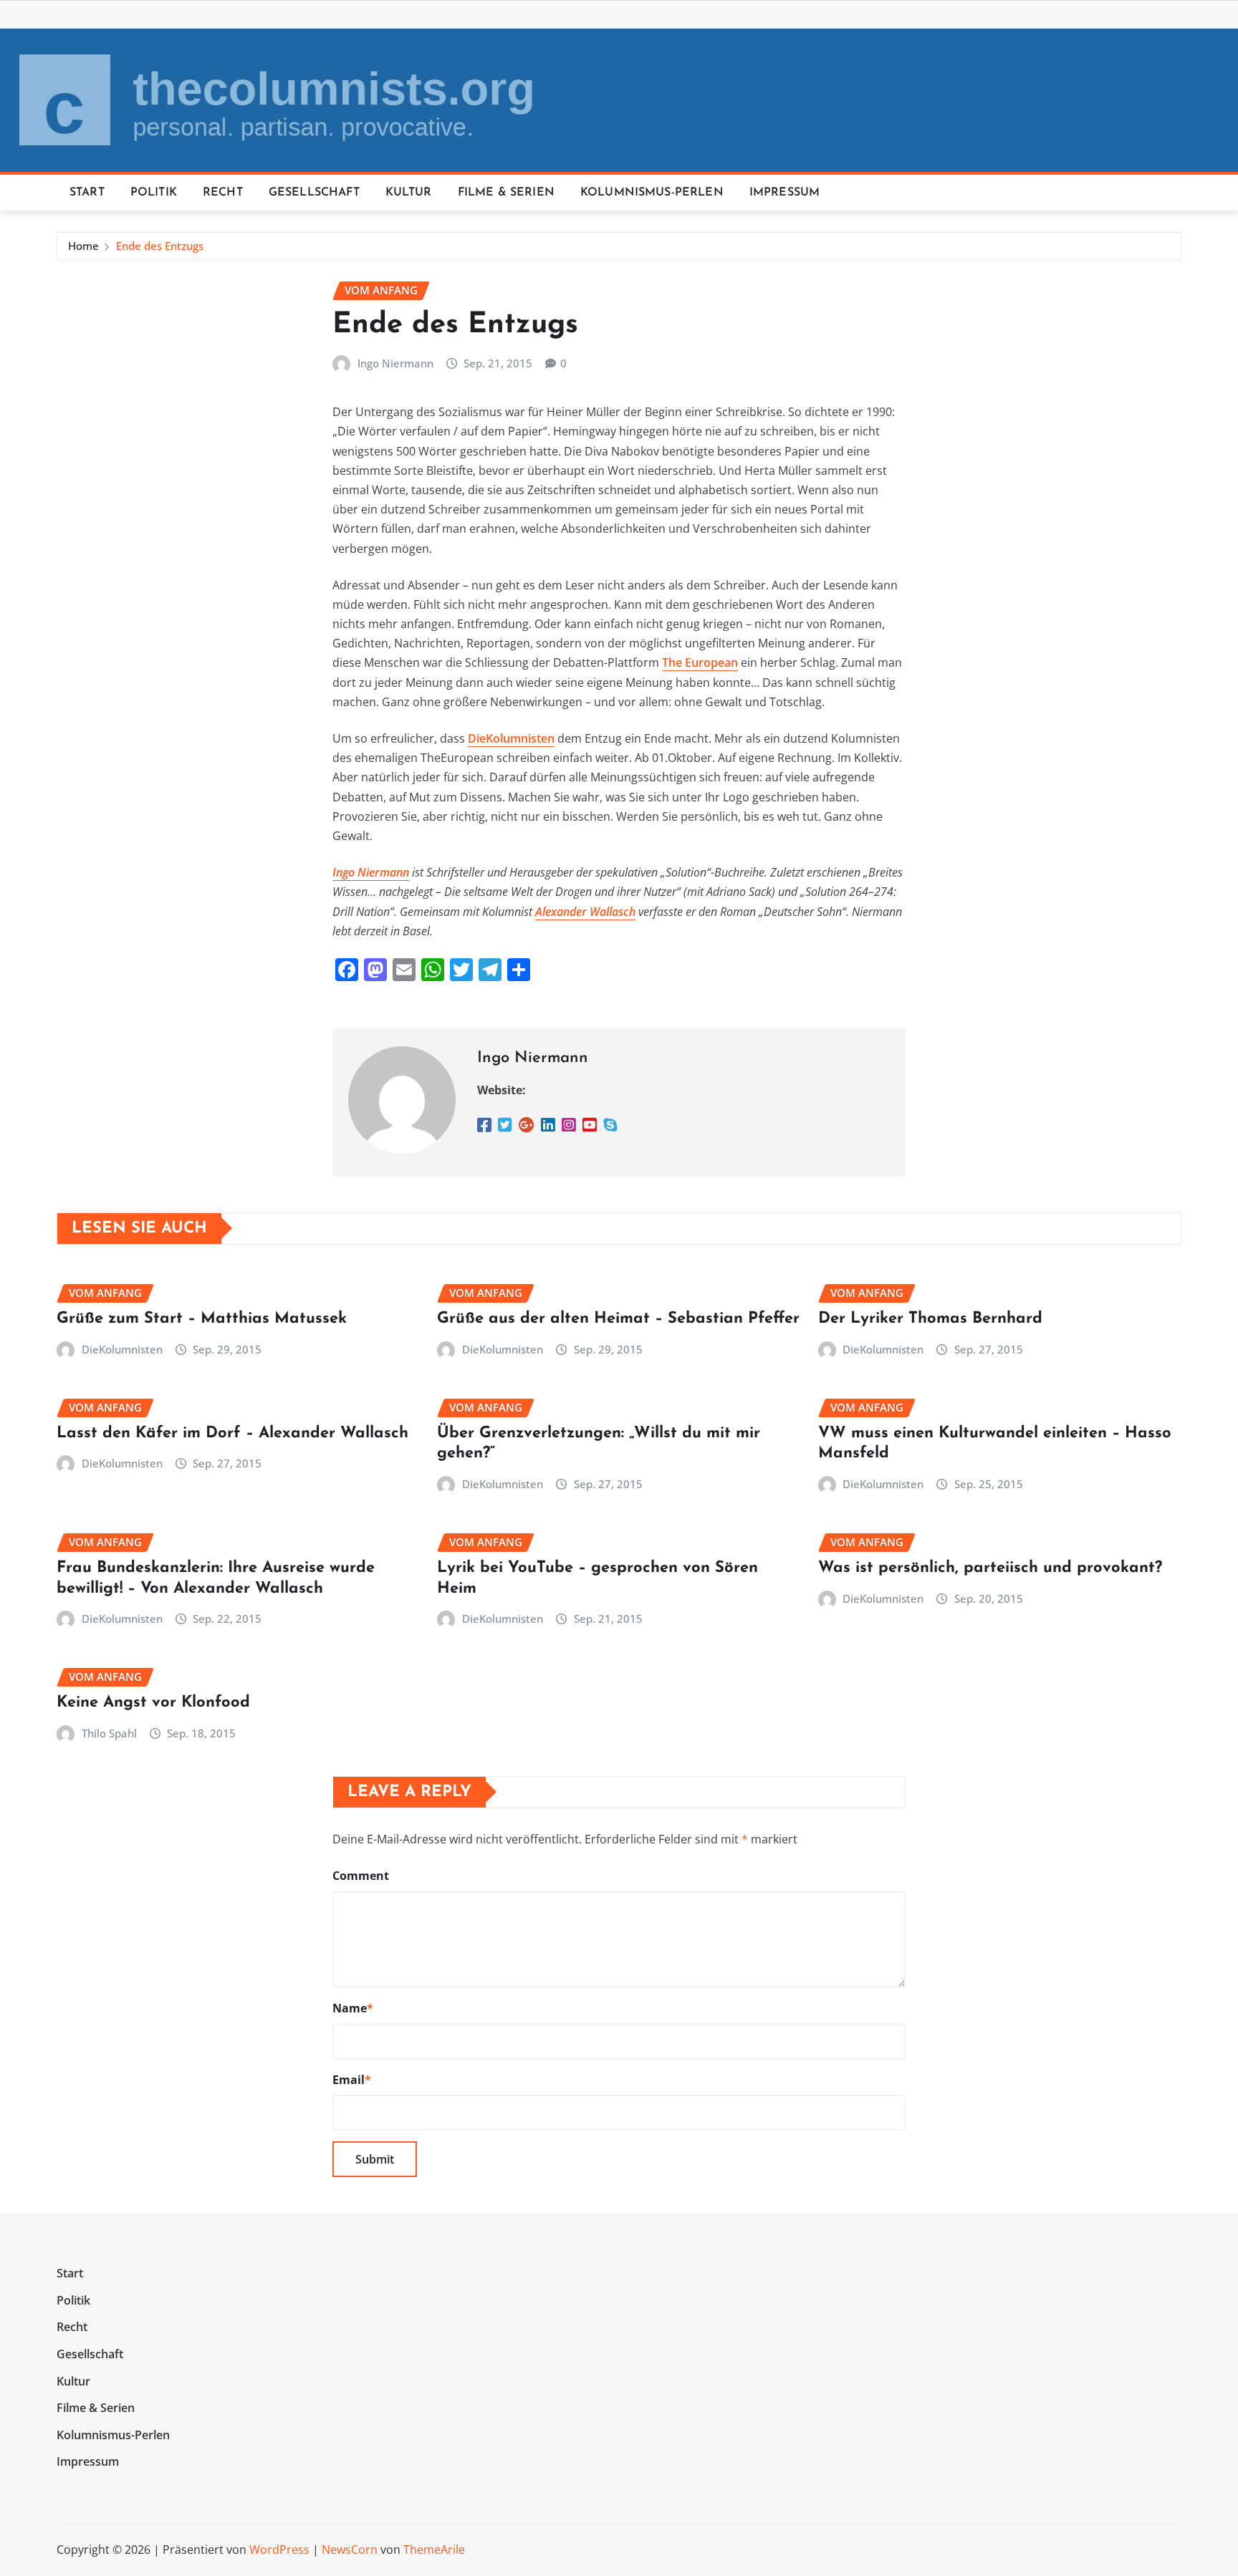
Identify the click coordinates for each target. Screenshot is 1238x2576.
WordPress (279, 2550)
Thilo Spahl (109, 1733)
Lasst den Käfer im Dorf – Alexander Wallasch (232, 1433)
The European (700, 662)
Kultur (409, 193)
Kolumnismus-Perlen (652, 193)
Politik (154, 193)
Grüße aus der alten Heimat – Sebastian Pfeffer (618, 1319)
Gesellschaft (314, 193)
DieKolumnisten (511, 738)
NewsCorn (350, 2550)
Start (87, 193)
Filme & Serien (506, 193)
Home (83, 246)
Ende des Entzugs (160, 246)
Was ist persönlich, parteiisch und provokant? (990, 1568)
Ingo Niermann (395, 363)
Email (352, 2080)
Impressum (784, 193)
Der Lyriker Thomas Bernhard (930, 1319)
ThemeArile (434, 2550)
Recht (223, 193)
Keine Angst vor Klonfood (153, 1703)
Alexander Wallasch (585, 912)
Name (353, 2008)
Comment (361, 1876)
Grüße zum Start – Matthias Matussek (202, 1319)
